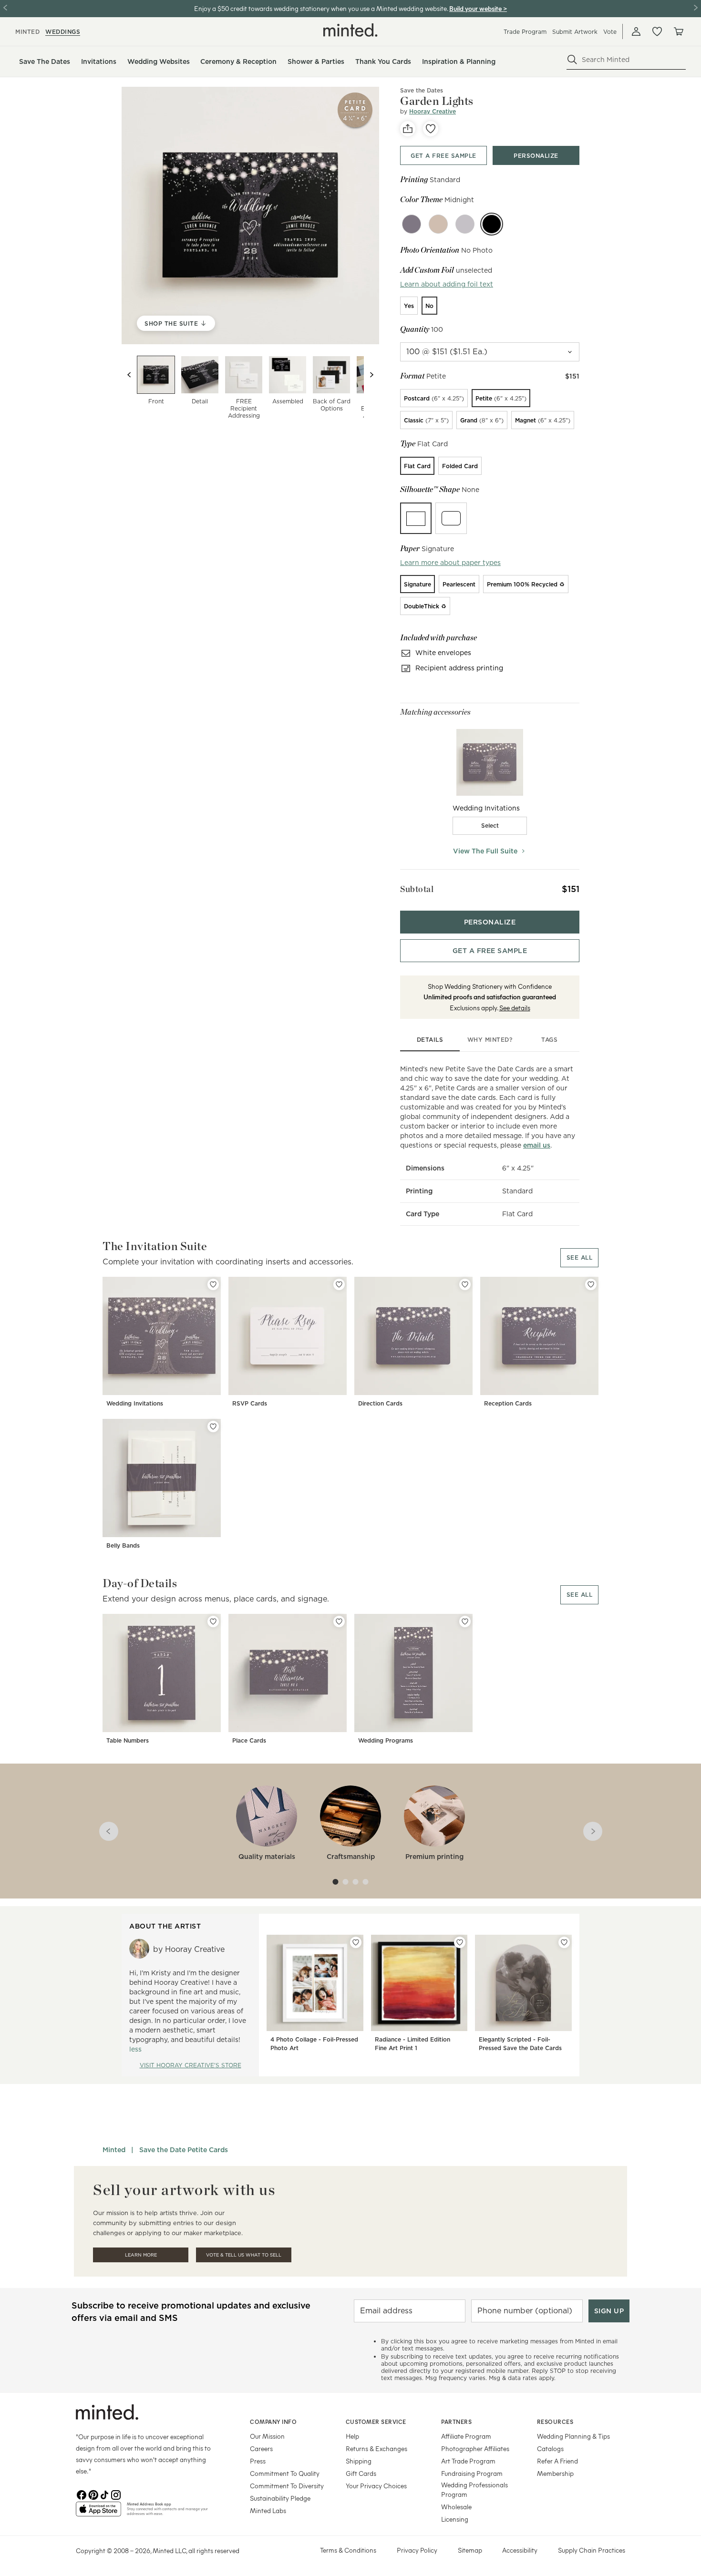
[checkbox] (490, 826)
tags (549, 1040)
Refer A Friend (557, 2461)
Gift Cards (361, 2473)
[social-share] (408, 129)
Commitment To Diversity (287, 2486)
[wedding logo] (350, 30)
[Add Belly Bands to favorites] (213, 1427)
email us (537, 1145)
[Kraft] (438, 224)
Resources (555, 2422)
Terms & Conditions (348, 2550)
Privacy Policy (417, 2550)
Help (352, 2436)
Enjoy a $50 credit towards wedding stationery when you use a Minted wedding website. (321, 8)
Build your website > (478, 8)
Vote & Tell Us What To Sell (244, 2255)
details (430, 1040)
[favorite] (431, 129)
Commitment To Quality (285, 2473)
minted (27, 32)
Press (258, 2461)
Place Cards (249, 1740)
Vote (610, 32)
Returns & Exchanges (376, 2448)
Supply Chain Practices (592, 2550)
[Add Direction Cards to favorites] (465, 1284)
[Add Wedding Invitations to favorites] (213, 1284)
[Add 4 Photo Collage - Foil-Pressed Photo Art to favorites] (356, 1942)
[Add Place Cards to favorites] (339, 1622)
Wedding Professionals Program (474, 2489)
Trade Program (525, 32)
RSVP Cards (250, 1403)
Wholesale (456, 2507)
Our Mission (267, 2436)
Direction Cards (380, 1403)
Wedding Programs (386, 1740)
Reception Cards (508, 1403)
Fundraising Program (472, 2473)
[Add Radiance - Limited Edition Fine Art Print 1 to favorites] (460, 1942)
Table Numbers (128, 1740)
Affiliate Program (466, 2436)
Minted (114, 2150)
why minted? (490, 1040)
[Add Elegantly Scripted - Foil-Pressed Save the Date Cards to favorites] (564, 1942)
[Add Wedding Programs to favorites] (465, 1622)
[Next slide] (371, 375)
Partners (456, 2422)
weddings (63, 32)
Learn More (141, 2255)
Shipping (359, 2461)
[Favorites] (657, 31)
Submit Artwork (575, 32)
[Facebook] (82, 2494)
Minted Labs (268, 2510)
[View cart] (678, 31)
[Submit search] (572, 60)
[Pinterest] (93, 2494)
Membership (555, 2473)
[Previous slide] (129, 375)
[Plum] (412, 224)
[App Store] (98, 2513)
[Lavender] (465, 224)
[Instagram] (116, 2494)
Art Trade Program (468, 2461)
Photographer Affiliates (475, 2448)
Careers (261, 2448)
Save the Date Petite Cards (184, 2150)
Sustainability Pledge (280, 2498)
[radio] (409, 306)
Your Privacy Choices (376, 2486)
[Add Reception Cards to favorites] (591, 1284)
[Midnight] (492, 224)
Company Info (273, 2422)
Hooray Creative (433, 111)
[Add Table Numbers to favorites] (213, 1622)
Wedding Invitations (135, 1403)
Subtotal (417, 889)
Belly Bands (123, 1545)
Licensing (455, 2519)
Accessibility (520, 2550)
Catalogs (550, 2448)
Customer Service (376, 2422)
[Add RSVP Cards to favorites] (339, 1284)
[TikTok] (104, 2494)
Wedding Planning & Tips (573, 2436)
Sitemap (470, 2550)
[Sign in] (636, 31)
